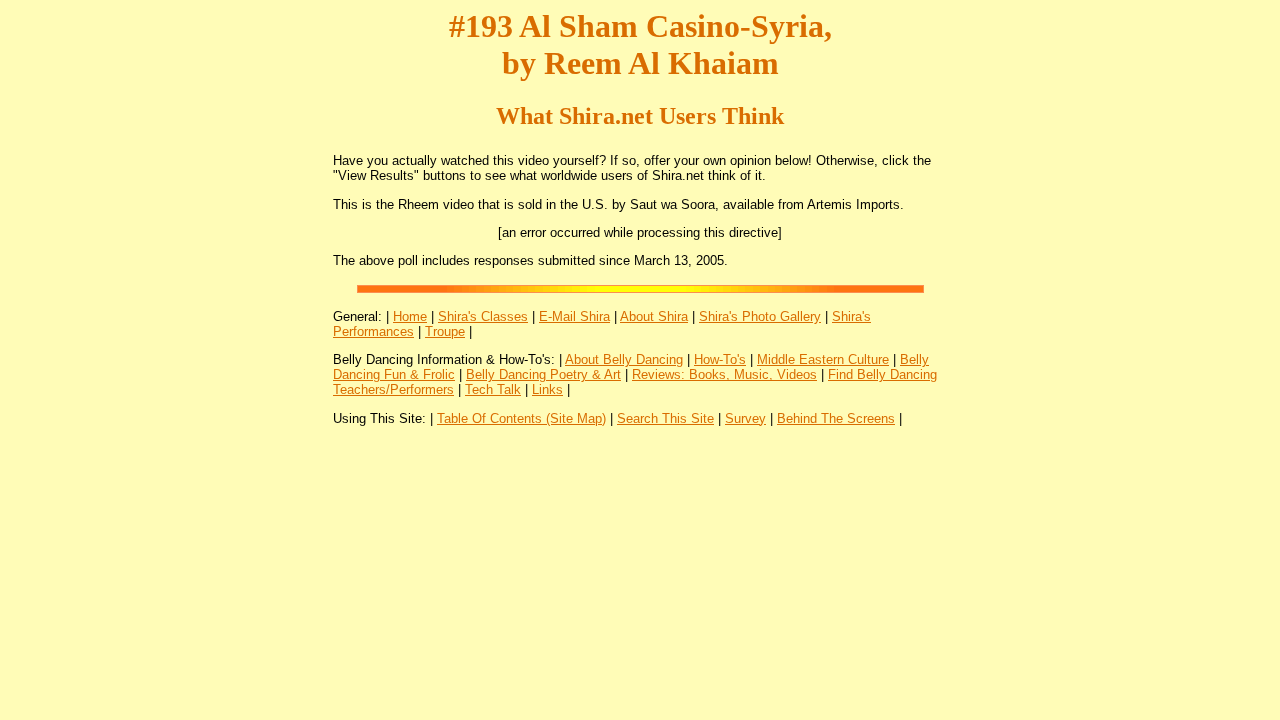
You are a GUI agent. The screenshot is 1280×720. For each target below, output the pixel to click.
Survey (745, 418)
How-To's (720, 359)
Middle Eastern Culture (823, 359)
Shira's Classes (483, 316)
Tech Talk (493, 389)
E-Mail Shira (574, 316)
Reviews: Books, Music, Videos (724, 374)
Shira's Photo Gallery (760, 316)
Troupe (445, 331)
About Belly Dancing (624, 359)
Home (410, 316)
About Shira (654, 316)
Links (547, 389)
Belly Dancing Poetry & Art (543, 374)
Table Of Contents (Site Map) (521, 418)
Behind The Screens (836, 418)
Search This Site (665, 418)
